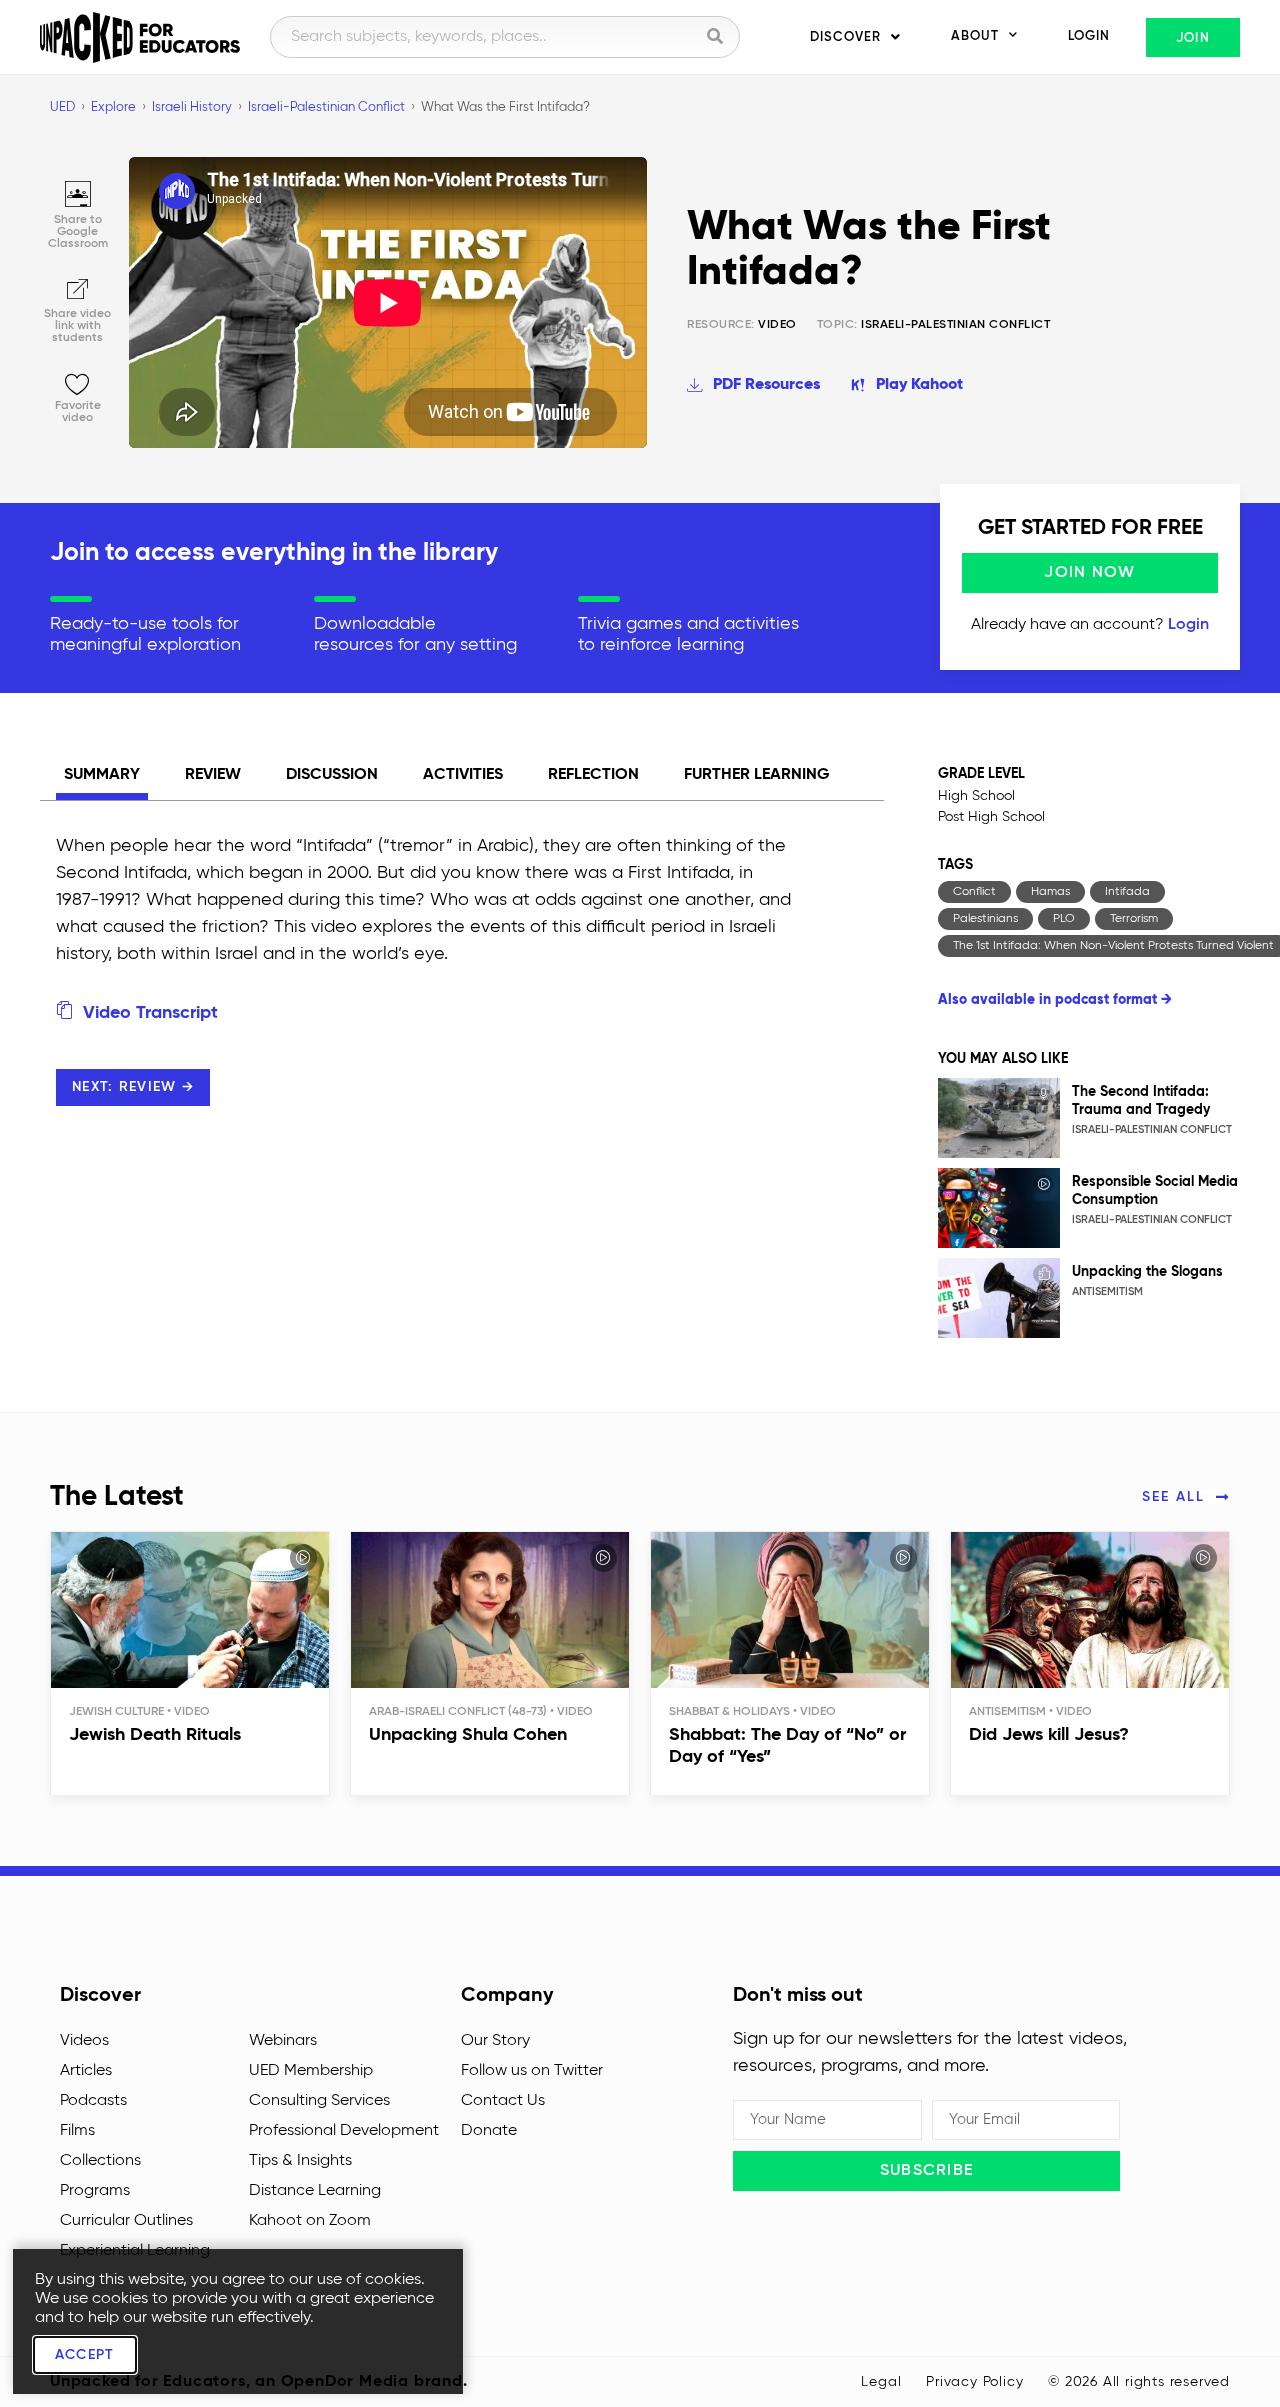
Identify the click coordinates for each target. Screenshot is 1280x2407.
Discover (845, 37)
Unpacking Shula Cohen (468, 1735)
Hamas (1050, 892)
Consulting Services (319, 2101)
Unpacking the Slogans (1147, 1272)
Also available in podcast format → (1055, 1000)
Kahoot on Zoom (310, 2221)
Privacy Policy (974, 2382)
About (975, 36)
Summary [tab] (102, 775)
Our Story (495, 2041)
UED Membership (311, 2071)
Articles (86, 2071)
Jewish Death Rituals (155, 1735)
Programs (95, 2191)
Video (742, 325)
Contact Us (503, 2101)
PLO (1064, 919)
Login (1089, 36)
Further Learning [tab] (757, 775)
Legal (881, 2382)
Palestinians (985, 919)
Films (77, 2131)
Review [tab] (213, 775)
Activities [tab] (463, 775)
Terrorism (1134, 919)
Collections (100, 2161)
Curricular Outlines (126, 2221)
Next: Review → (133, 1087)
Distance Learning (315, 2191)
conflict (974, 892)
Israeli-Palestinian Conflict (955, 325)
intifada (1127, 892)
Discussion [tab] (332, 775)
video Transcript (148, 1013)
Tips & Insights (300, 2161)
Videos (84, 2041)
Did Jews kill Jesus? (1049, 1735)
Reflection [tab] (593, 775)
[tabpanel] (425, 991)
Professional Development (344, 2131)
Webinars (283, 2041)
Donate (489, 2131)
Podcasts (93, 2101)
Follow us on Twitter (532, 2071)
